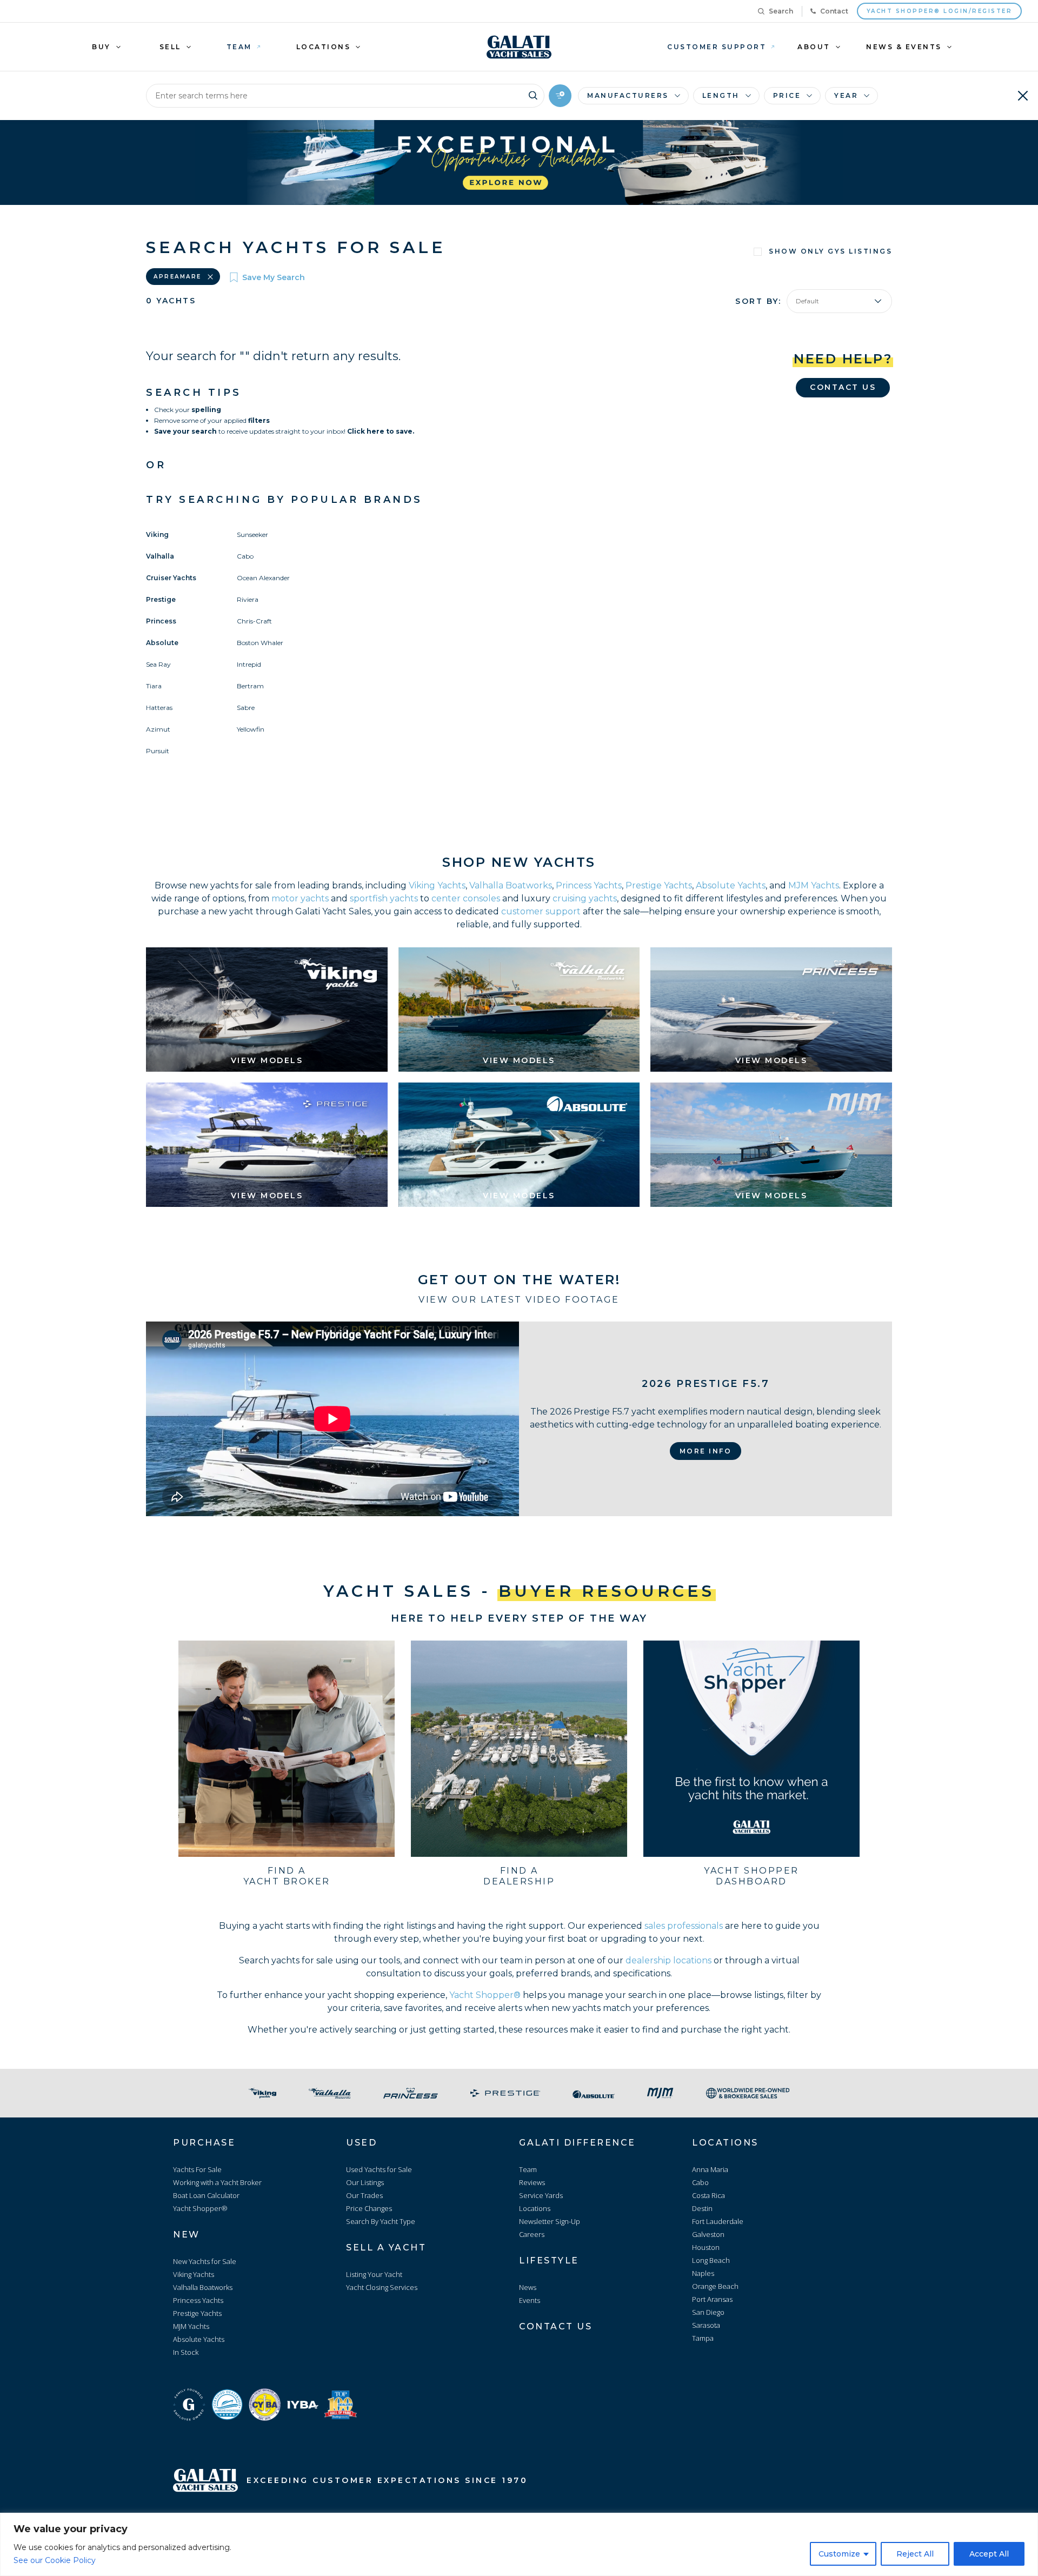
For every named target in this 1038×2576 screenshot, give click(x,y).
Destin (702, 2208)
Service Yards (541, 2195)
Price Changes (369, 2208)
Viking (157, 535)
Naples (703, 2273)
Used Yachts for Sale (379, 2169)
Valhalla (160, 556)
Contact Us (843, 387)
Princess (161, 621)
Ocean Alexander (263, 578)
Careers (532, 2234)
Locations (535, 2208)
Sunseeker (252, 535)
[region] (519, 2544)
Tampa (703, 2338)
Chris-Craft (254, 621)
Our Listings (365, 2182)
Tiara (154, 686)
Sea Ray (158, 664)
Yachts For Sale (197, 2169)
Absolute (162, 643)
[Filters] (560, 96)
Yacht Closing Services (382, 2287)
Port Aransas (712, 2299)
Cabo (245, 556)
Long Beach (711, 2260)
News (528, 2287)
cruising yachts (585, 898)
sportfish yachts (384, 898)
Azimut (158, 729)
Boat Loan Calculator (206, 2195)
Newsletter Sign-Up (550, 2221)
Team (528, 2169)
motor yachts (300, 898)
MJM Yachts (814, 885)
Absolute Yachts (731, 885)
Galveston (708, 2234)
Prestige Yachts (659, 885)
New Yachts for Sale (205, 2261)
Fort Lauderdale (718, 2221)
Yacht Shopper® (485, 1995)
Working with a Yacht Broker (217, 2182)
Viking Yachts (437, 885)
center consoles (466, 898)
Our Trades (364, 2195)
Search (781, 11)
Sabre (246, 708)
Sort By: (758, 301)
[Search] (533, 94)
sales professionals (684, 1926)
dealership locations (668, 1960)
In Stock (186, 2352)
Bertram (250, 686)
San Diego (708, 2312)
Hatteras (159, 708)
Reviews (532, 2182)
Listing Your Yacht (374, 2274)
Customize (839, 2554)
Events (530, 2300)
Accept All (989, 2554)
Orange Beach (715, 2286)
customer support (541, 911)
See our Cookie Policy (55, 2560)
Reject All (915, 2554)
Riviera (248, 599)
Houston (706, 2247)
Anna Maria (710, 2169)
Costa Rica (708, 2195)
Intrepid (249, 664)
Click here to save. (381, 431)
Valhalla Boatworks (511, 885)
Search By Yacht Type (381, 2221)
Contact (834, 11)
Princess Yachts (589, 885)
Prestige (161, 599)
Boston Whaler (260, 643)
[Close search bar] (1023, 96)
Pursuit (158, 751)
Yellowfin (251, 729)
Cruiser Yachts (171, 578)
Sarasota (706, 2325)
